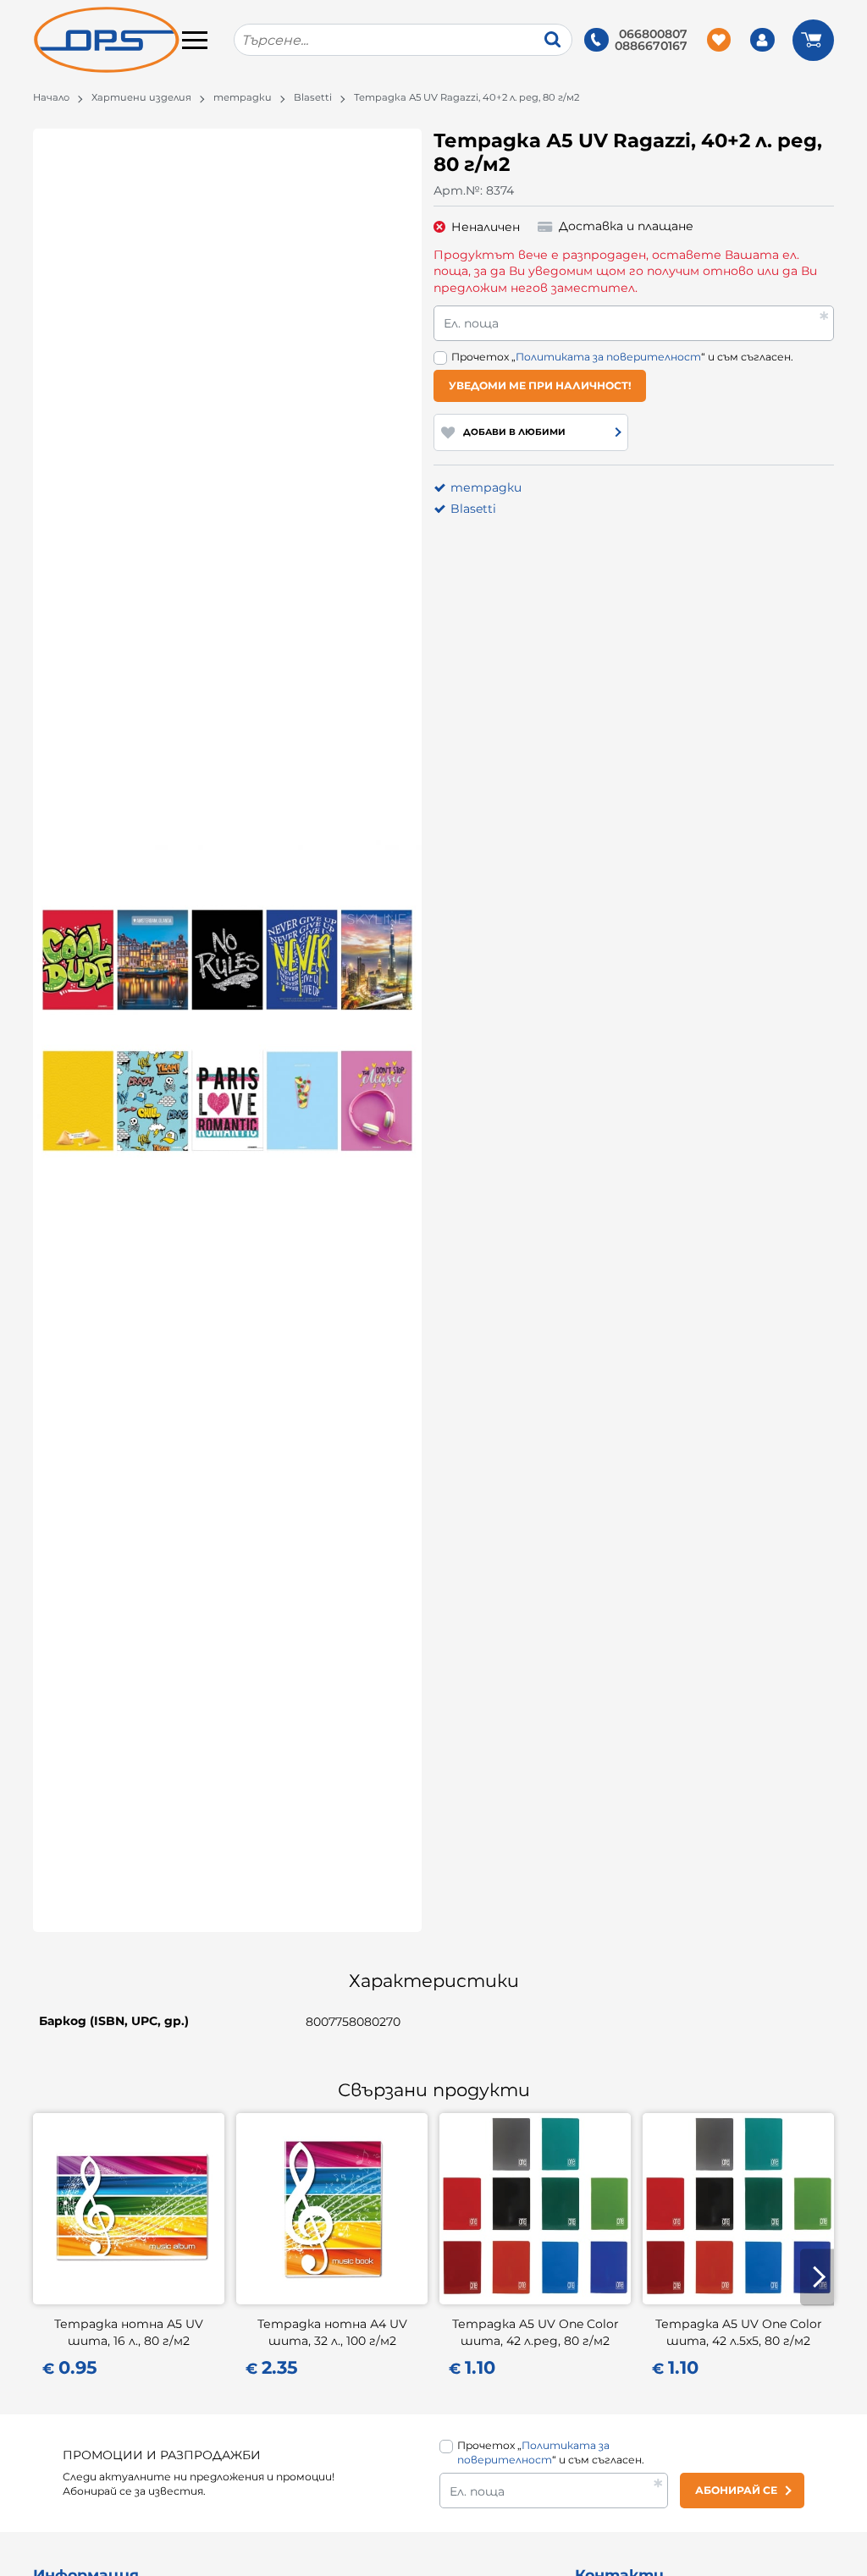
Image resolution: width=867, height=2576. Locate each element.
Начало (51, 97)
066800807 (653, 34)
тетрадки (243, 97)
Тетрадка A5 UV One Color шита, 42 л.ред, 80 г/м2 (536, 2332)
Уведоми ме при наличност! (540, 385)
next (817, 2277)
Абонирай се (736, 2490)
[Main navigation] (195, 40)
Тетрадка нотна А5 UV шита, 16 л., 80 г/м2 (129, 2332)
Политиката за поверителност (608, 357)
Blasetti (313, 97)
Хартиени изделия (141, 97)
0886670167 (651, 46)
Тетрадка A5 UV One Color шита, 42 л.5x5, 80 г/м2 (739, 2332)
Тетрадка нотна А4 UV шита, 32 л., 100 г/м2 (332, 2332)
